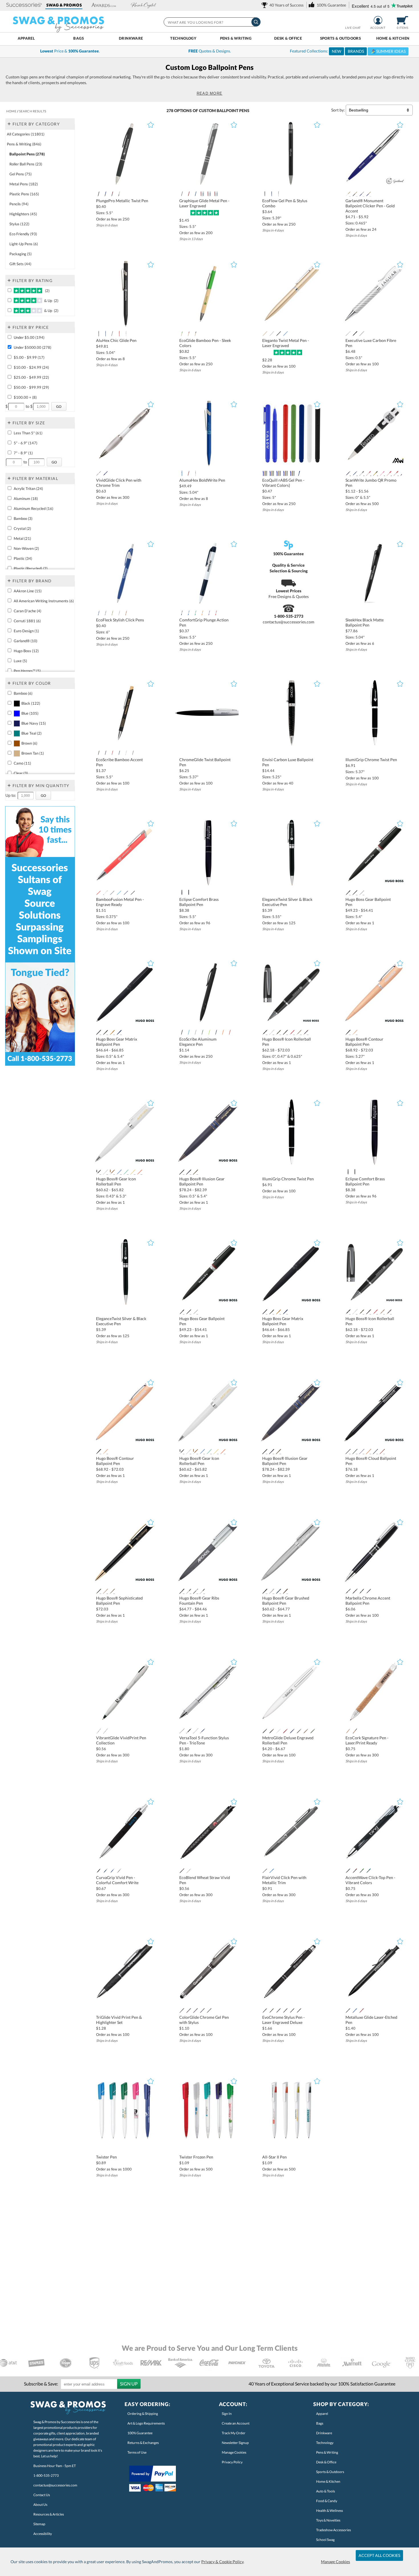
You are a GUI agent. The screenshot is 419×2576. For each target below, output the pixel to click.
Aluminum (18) (26, 498)
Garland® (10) (26, 641)
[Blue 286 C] (105, 473)
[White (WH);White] (126, 334)
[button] (24, 5)
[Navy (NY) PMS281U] (189, 893)
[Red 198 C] (292, 1032)
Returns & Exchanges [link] (143, 2443)
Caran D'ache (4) (28, 611)
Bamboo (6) (23, 693)
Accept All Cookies (379, 2555)
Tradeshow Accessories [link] (333, 2530)
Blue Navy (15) (34, 723)
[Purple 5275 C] (126, 893)
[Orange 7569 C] (112, 1032)
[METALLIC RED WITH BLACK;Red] (112, 194)
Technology (183, 38)
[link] (283, 5)
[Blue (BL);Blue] (272, 194)
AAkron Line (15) (28, 591)
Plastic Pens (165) (24, 194)
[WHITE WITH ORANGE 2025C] (202, 613)
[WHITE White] (292, 473)
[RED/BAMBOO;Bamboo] (189, 334)
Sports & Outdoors (341, 38)
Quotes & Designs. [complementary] (210, 51)
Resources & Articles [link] (49, 2514)
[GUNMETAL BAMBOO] (133, 753)
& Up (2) (51, 301)
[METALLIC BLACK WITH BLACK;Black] (99, 194)
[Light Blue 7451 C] (285, 334)
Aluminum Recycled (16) (33, 508)
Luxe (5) (20, 661)
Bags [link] (320, 2423)
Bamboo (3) (23, 518)
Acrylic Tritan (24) (28, 489)
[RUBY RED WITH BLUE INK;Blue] (209, 194)
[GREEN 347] (272, 473)
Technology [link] (325, 2443)
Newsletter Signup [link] (235, 2443)
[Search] (256, 22)
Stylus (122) (19, 224)
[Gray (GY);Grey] (112, 334)
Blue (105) (30, 713)
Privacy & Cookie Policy (222, 2562)
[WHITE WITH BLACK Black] (182, 613)
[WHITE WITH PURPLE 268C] (209, 613)
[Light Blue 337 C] (126, 1172)
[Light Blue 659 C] (119, 1172)
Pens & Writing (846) (24, 144)
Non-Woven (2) (26, 548)
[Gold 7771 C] (196, 1172)
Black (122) (31, 703)
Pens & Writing (236, 38)
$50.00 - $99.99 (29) (31, 387)
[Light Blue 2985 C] (119, 893)
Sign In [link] (227, 2414)
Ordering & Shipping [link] (143, 2414)
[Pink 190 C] (382, 473)
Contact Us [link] (42, 2495)
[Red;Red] (396, 473)
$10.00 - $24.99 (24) (31, 367)
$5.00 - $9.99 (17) (29, 357)
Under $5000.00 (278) (32, 347)
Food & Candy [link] (327, 2501)
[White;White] (348, 194)
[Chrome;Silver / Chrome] (355, 893)
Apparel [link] (322, 2414)
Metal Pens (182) (24, 184)
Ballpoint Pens (233, 111)
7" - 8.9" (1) (23, 453)
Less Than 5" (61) (28, 433)
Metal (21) (22, 538)
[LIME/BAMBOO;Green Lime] (182, 334)
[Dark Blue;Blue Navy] (105, 334)
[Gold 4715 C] (299, 1032)
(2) (46, 291)
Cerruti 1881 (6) (27, 621)
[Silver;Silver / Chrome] (272, 334)
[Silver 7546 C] (189, 1172)
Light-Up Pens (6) (24, 244)
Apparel (26, 38)
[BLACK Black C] (355, 194)
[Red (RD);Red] (119, 334)
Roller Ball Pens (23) (26, 164)
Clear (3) (21, 773)
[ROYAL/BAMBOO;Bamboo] (119, 753)
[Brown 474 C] (355, 1032)
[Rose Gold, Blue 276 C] (306, 1032)
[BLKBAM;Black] (99, 753)
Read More (210, 93)
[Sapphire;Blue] (196, 194)
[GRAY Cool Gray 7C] (105, 613)
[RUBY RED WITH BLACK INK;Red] (189, 194)
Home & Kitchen (393, 38)
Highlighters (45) (23, 214)
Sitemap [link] (39, 2524)
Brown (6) (29, 743)
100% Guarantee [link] (140, 2433)
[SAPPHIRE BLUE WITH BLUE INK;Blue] (216, 194)
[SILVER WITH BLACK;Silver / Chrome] (119, 194)
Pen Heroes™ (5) (27, 671)
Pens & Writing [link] (327, 2452)
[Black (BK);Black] (265, 194)
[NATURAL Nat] (119, 613)
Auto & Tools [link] (326, 2491)
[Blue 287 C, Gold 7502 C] (369, 194)
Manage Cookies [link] (234, 2452)
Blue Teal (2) (31, 733)
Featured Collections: (348, 51)
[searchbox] (212, 22)
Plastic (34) (23, 558)
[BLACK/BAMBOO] (196, 334)
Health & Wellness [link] (329, 2511)
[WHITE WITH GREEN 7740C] (196, 613)
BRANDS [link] (356, 51)
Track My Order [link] (234, 2433)
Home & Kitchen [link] (328, 2481)
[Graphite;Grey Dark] (182, 194)
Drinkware (131, 38)
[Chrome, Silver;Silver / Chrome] (362, 893)
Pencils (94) (19, 204)
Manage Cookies (335, 2562)
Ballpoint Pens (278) (27, 154)
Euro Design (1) (26, 631)
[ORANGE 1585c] (126, 613)
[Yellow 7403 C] (133, 1172)
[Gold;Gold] (265, 334)
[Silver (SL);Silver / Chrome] (278, 194)
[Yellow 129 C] (375, 473)
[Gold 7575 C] (112, 1172)
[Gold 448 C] (278, 1032)
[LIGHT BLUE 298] (189, 1032)
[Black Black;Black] (265, 473)
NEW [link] (336, 51)
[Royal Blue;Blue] (285, 473)
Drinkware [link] (324, 2433)
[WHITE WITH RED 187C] (216, 613)
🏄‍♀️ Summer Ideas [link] (388, 51)
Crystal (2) (22, 528)
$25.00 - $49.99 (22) (31, 377)
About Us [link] (40, 2505)
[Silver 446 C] (133, 893)
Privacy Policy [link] (232, 2462)
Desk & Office (288, 38)
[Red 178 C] (99, 893)
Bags (79, 38)
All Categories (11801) (26, 134)
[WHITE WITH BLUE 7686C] (189, 613)
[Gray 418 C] (105, 1032)
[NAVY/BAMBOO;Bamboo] (105, 753)
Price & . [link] (70, 51)
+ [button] (9, 123)
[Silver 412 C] (285, 1032)
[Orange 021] (223, 1032)
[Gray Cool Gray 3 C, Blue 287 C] (362, 194)
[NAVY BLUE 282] (299, 473)
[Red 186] (278, 473)
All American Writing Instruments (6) (44, 601)
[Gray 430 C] (112, 893)
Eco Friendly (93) (23, 234)
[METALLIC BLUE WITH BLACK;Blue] (105, 194)
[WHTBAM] (126, 753)
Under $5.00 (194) (29, 337)
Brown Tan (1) (33, 753)
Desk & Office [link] (326, 2462)
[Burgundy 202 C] (369, 473)
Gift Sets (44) (20, 264)
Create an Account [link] (236, 2423)
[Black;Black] (278, 334)
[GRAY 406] (196, 1032)
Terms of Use (137, 2452)
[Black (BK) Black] (182, 893)
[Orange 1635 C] (140, 1172)
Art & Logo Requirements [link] (146, 2423)
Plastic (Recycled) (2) (31, 568)
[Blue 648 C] (119, 1032)
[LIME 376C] (112, 613)
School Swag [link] (325, 2540)
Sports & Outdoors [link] (330, 2472)
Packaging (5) (21, 254)
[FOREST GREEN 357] (202, 1032)
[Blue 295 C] (348, 473)
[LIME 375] (209, 1032)
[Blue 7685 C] (355, 473)
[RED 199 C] (389, 473)
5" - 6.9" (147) (26, 443)
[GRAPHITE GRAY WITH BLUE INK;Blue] (202, 194)
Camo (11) (22, 763)
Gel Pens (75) (21, 174)
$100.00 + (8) (25, 397)
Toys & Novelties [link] (328, 2520)
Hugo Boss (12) (26, 651)
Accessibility (43, 2534)
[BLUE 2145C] (99, 613)
